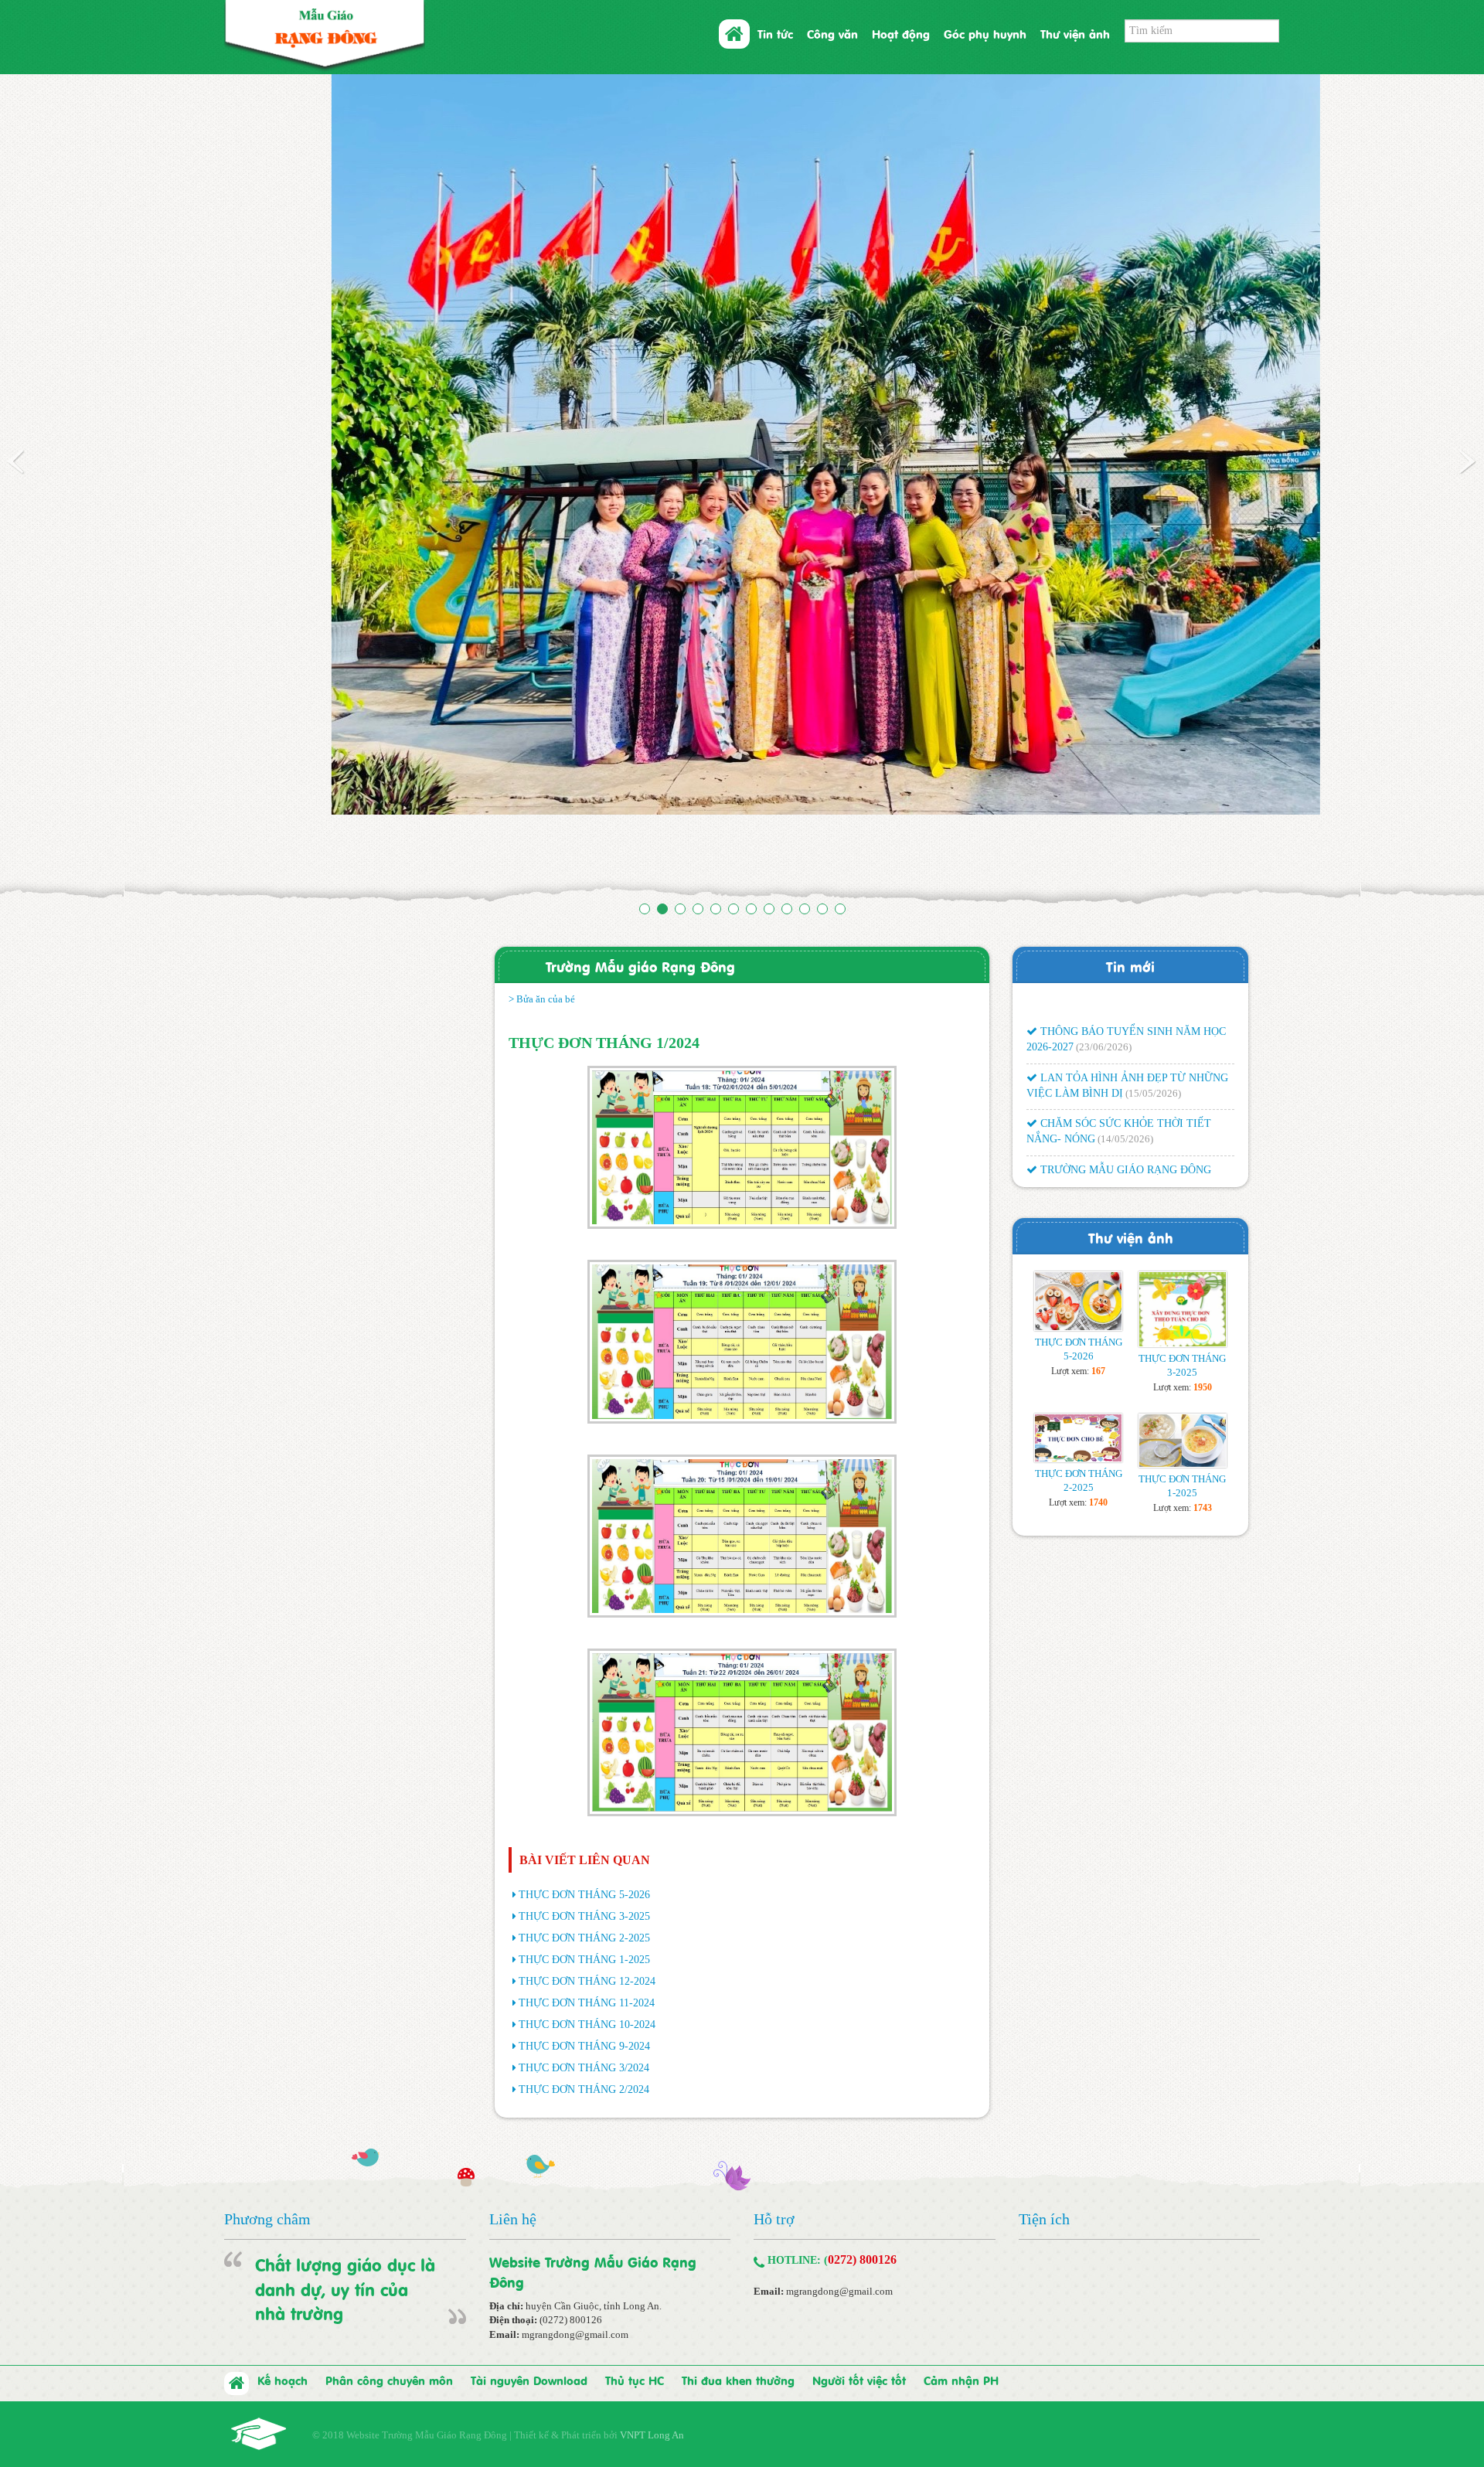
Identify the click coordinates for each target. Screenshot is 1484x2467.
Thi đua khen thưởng (738, 2286)
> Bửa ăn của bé (542, 905)
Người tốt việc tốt (859, 2286)
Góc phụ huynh (985, 33)
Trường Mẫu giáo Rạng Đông (640, 872)
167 (1098, 1278)
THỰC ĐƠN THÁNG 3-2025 (584, 1823)
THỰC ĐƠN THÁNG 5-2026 (584, 1801)
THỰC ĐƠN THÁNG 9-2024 (584, 1953)
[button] (111, 444)
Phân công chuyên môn (389, 2286)
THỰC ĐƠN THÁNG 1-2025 (584, 1866)
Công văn (832, 33)
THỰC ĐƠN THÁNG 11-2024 (587, 1909)
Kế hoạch (283, 2286)
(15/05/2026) (1153, 959)
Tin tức (775, 33)
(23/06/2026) (1104, 913)
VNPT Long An (652, 2341)
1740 (1098, 1409)
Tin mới (1130, 872)
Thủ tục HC (635, 2286)
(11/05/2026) (1154, 1066)
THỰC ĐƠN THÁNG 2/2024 (584, 1996)
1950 (1203, 1294)
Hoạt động (901, 33)
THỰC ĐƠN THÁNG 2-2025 (584, 1844)
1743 (1203, 1414)
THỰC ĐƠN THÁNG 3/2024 (584, 1974)
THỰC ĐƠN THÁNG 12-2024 (587, 1888)
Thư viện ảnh (1075, 33)
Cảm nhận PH (961, 2286)
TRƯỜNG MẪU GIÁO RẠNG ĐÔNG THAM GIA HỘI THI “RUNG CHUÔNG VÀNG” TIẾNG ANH (1119, 1051)
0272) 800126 (862, 2166)
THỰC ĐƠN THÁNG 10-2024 (587, 1931)
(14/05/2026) (1125, 1005)
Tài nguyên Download (529, 2286)
